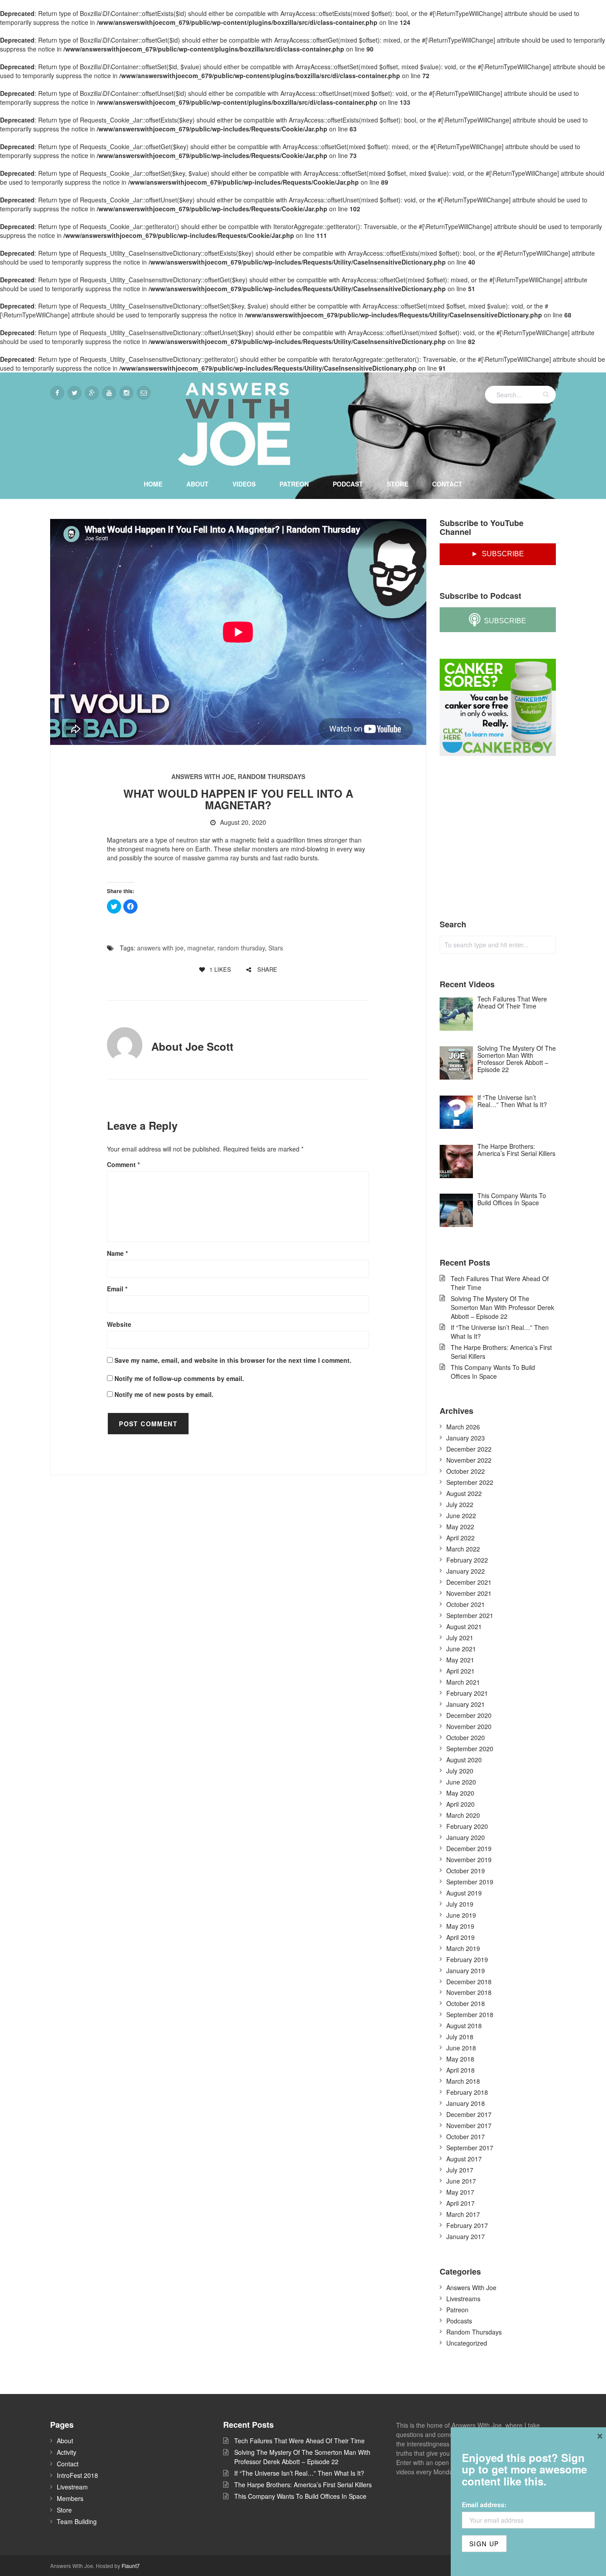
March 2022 (463, 1549)
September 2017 (470, 2148)
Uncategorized (467, 2343)
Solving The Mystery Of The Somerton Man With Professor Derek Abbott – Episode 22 (502, 1307)
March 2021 (463, 1682)
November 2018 (469, 1992)
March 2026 (463, 1427)
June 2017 (461, 2181)
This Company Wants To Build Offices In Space (493, 1372)
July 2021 (460, 1638)
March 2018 (463, 2081)
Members (70, 2498)
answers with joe (160, 948)
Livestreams (463, 2299)
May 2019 (460, 1926)
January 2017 (466, 2236)
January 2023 (466, 1438)
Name (117, 1253)
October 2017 (466, 2137)
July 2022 (460, 1504)
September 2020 (470, 1749)
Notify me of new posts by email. (164, 1394)
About (197, 484)
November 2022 (469, 1460)
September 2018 (470, 2014)
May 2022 (460, 1527)
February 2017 (467, 2225)
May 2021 (460, 1660)
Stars (276, 948)
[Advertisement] (506, 838)
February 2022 (467, 1560)
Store (397, 484)
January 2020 (466, 1837)
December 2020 (469, 1715)
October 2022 (466, 1471)
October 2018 (466, 2003)
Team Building (77, 2521)
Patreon (294, 484)
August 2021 (464, 1626)
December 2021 (469, 1582)
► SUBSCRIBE (498, 554)
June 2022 (461, 1516)
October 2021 (466, 1604)
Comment (123, 1164)
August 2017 (464, 2159)
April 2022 (460, 1538)
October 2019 (466, 1871)
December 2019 (469, 1848)
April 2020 (460, 1804)
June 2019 (461, 1915)
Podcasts (459, 2321)
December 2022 (469, 1449)
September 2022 (470, 1482)
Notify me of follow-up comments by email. (179, 1378)
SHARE (266, 969)
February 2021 (467, 1693)
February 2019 (467, 1959)
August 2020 (464, 1760)
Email (117, 1289)
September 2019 (470, 1882)
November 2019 (469, 1860)
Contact (447, 484)
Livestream (72, 2487)
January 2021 (466, 1704)
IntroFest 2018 (77, 2475)
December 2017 (469, 2114)
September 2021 (470, 1615)
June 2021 (461, 1649)
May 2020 (460, 1793)
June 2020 (461, 1782)
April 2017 (460, 2203)
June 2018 (461, 2048)
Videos (244, 484)
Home (153, 484)
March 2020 (463, 1815)
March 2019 (463, 1948)
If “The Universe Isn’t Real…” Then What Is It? (500, 1332)
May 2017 (460, 2192)
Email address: (484, 2505)
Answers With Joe (203, 776)
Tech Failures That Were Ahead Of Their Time (500, 1283)
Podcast (348, 484)
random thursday (241, 948)
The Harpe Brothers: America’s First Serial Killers (501, 1352)
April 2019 (460, 1937)
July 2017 (460, 2170)
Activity (67, 2452)
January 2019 (466, 1971)
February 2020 (467, 1826)
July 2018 (460, 2037)
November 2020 (469, 1726)
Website (119, 1324)
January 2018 (466, 2103)
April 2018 (460, 2070)
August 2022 (464, 1493)
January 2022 (466, 1571)
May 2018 (460, 2059)
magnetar (201, 948)
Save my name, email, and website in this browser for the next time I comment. (233, 1360)
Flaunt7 (131, 2566)
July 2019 (460, 1904)
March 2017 (463, 2214)
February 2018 (467, 2092)
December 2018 (469, 1982)
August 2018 (464, 2026)
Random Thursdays (272, 776)
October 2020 (466, 1737)
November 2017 (469, 2125)
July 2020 (460, 1771)
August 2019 (464, 1893)
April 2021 (460, 1671)
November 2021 (469, 1593)
